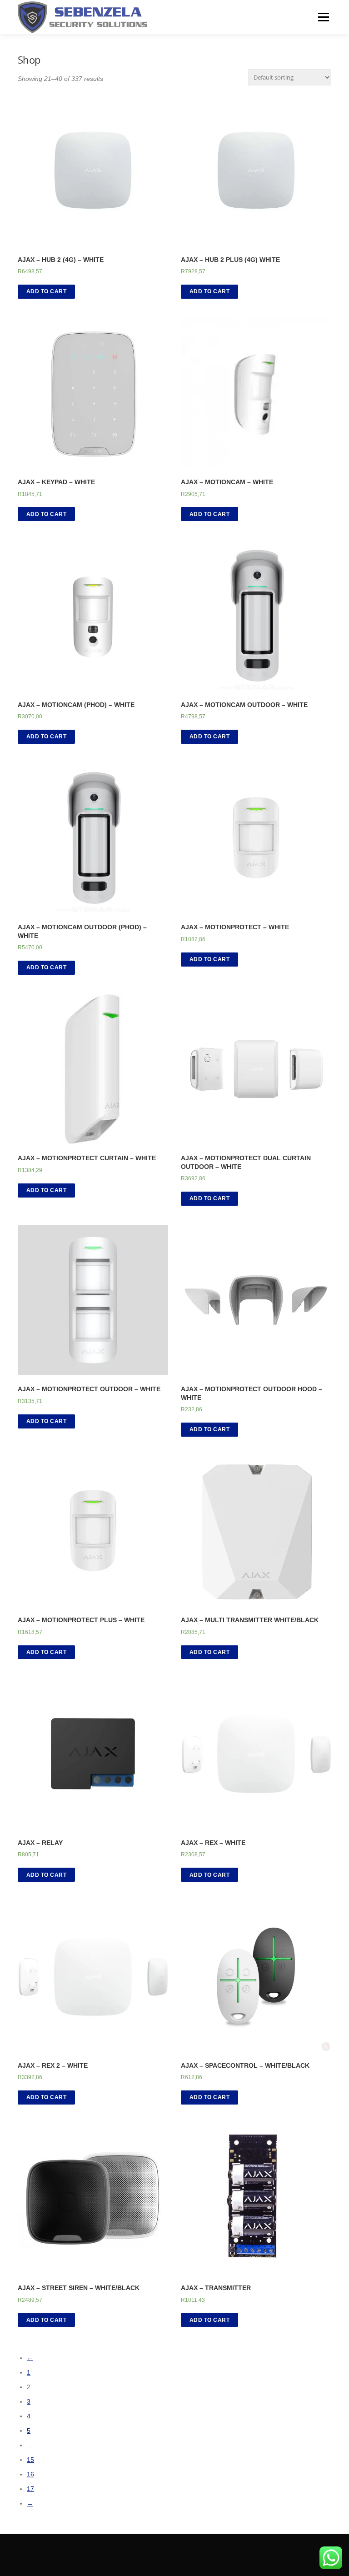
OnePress (168, 2555)
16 (30, 2474)
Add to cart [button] (47, 291)
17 (30, 2489)
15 (30, 2460)
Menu (323, 17)
